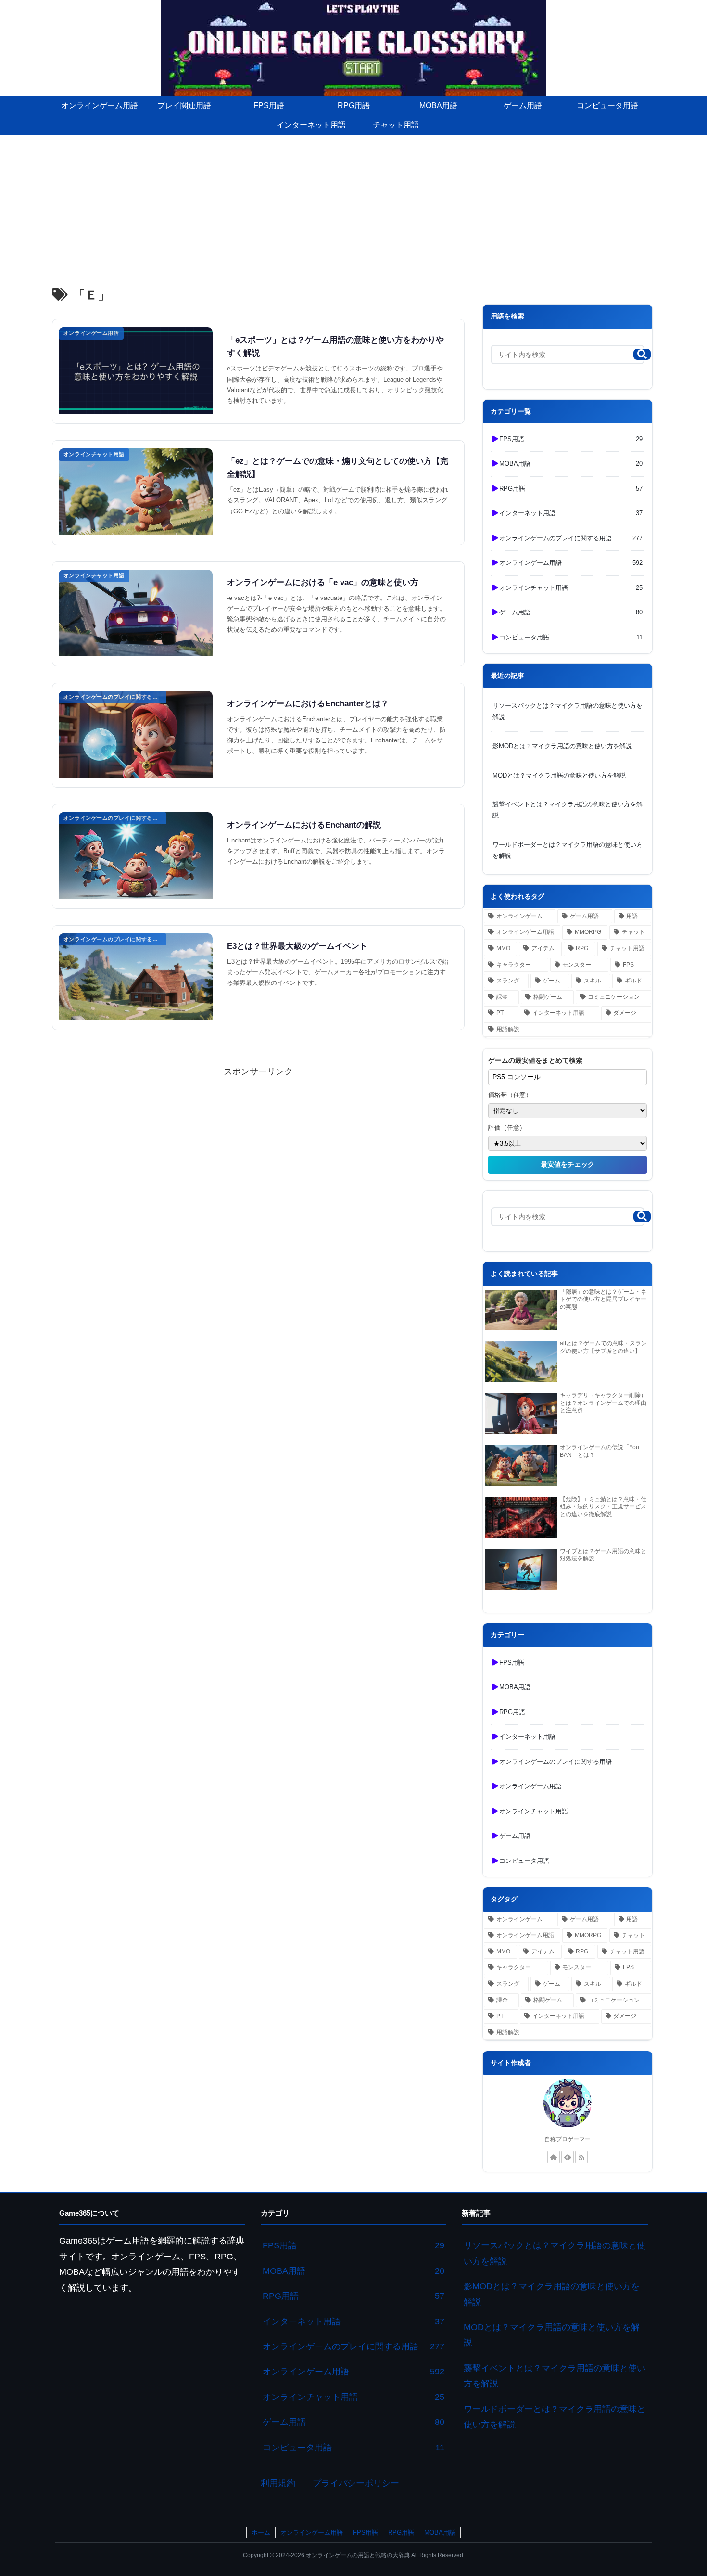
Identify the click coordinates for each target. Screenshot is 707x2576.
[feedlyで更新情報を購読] (568, 2157)
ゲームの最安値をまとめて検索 (535, 1060)
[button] (642, 354)
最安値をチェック (568, 1164)
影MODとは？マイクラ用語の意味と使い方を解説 (562, 746)
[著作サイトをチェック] (554, 2157)
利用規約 (278, 2483)
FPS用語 (366, 2532)
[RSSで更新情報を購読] (581, 2157)
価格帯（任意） (510, 1095)
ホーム (261, 2532)
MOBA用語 (440, 2532)
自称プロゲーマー (568, 2139)
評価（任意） (507, 1128)
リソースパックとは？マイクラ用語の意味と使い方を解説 (568, 711)
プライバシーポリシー (356, 2483)
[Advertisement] (353, 207)
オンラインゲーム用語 (312, 2532)
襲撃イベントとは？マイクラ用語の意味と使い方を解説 (568, 810)
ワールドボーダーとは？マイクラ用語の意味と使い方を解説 (568, 850)
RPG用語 (401, 2532)
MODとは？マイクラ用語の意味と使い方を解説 (559, 775)
